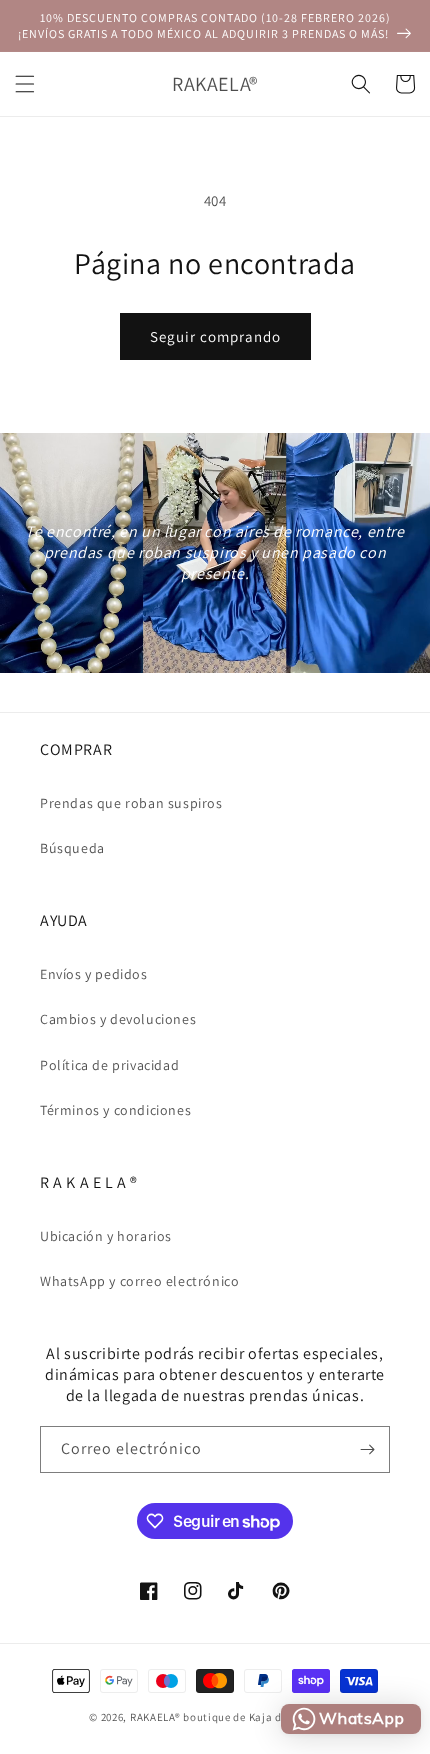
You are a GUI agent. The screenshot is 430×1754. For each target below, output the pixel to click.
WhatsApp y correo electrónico (139, 1281)
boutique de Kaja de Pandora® (262, 1717)
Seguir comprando (215, 336)
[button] (25, 84)
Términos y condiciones (115, 1110)
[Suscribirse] (367, 1449)
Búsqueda (72, 848)
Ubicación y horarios (106, 1236)
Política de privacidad (109, 1065)
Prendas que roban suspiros (131, 803)
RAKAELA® (155, 1717)
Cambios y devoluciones (118, 1019)
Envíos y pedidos (94, 974)
